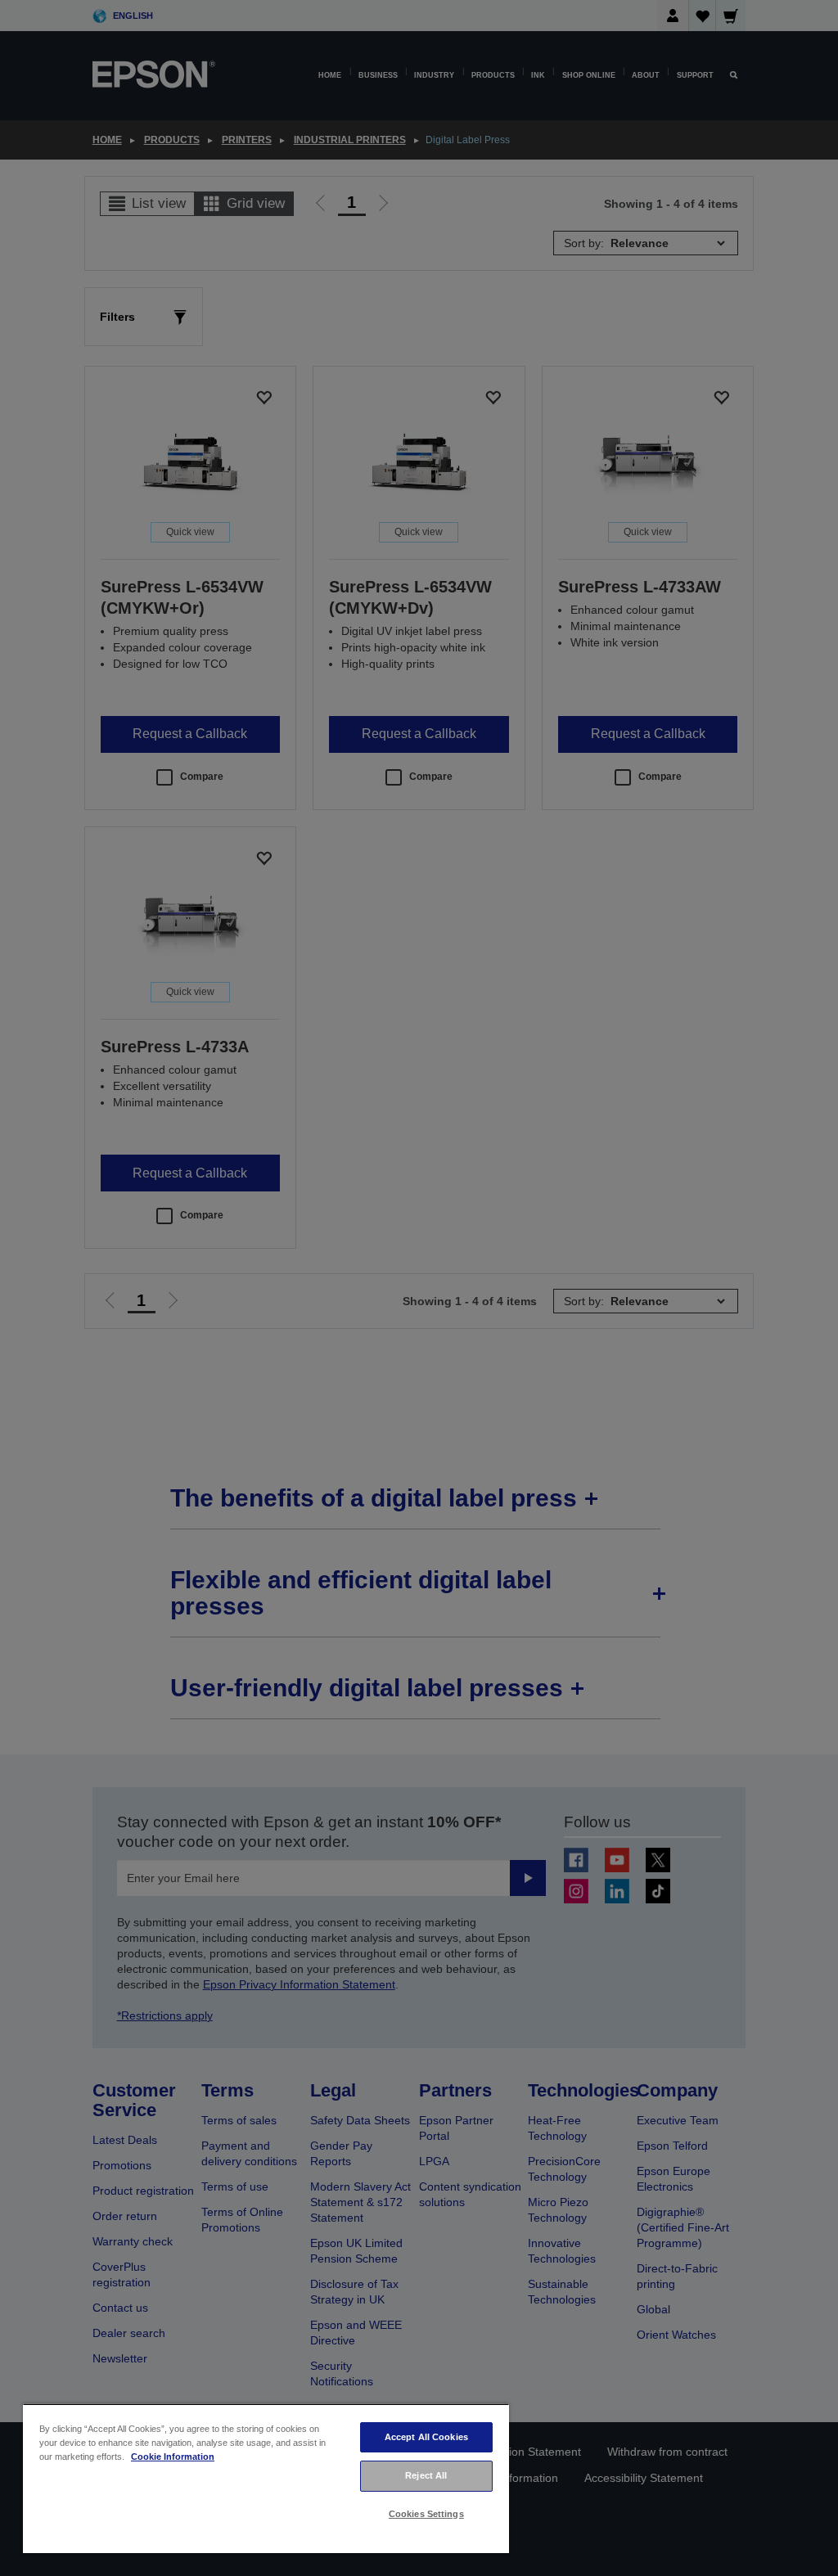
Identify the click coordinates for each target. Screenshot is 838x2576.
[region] (266, 2478)
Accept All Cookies (426, 2437)
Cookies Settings (426, 2514)
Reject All (426, 2475)
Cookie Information (173, 2457)
